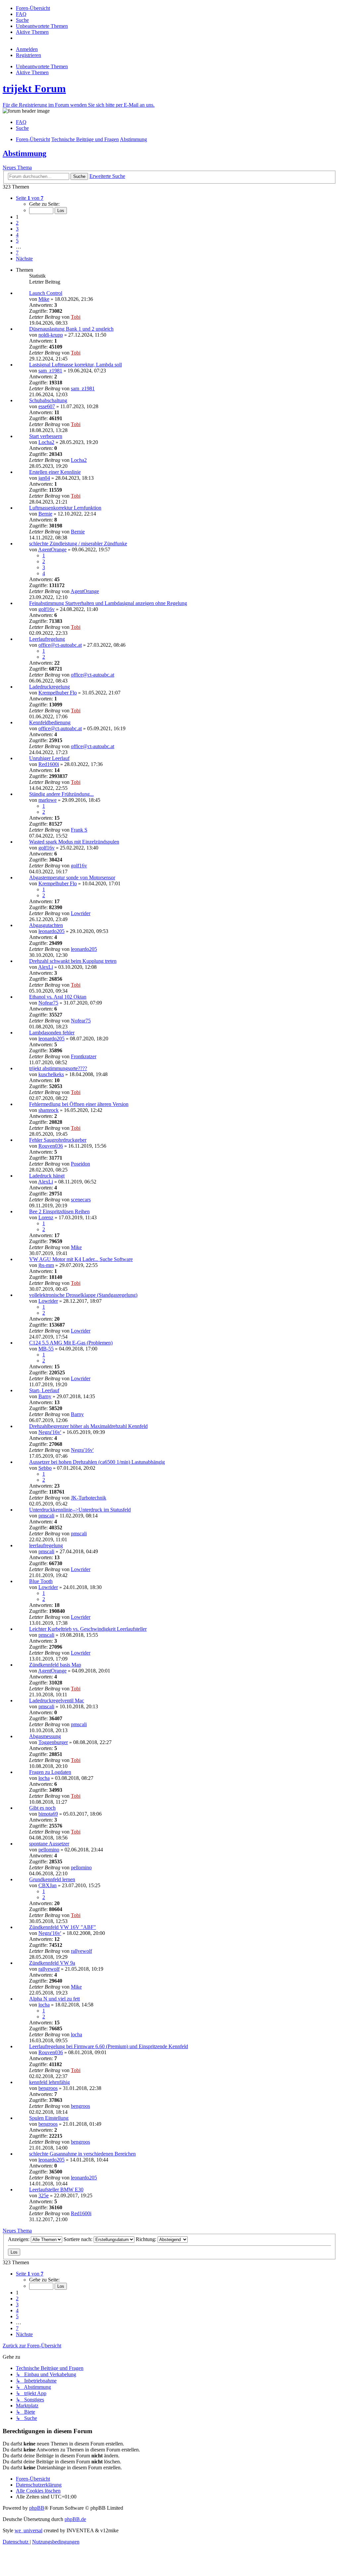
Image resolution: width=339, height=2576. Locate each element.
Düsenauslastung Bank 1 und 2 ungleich (71, 329)
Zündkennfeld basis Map (55, 1665)
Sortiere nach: (79, 2239)
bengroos (48, 2088)
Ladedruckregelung (49, 687)
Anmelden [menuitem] (27, 49)
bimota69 (48, 1814)
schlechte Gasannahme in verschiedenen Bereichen (82, 2154)
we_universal (28, 2530)
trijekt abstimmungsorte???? (58, 1068)
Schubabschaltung (48, 400)
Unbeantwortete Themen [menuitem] (42, 66)
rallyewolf (81, 1951)
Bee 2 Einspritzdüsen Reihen (59, 1211)
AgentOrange (52, 549)
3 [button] (17, 229)
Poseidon (80, 1164)
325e (44, 2195)
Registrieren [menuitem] (28, 55)
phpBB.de (75, 2519)
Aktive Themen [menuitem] (32, 72)
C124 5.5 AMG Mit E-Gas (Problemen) (71, 1343)
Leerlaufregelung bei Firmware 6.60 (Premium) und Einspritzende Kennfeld (109, 2046)
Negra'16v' (50, 1432)
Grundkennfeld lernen (52, 1879)
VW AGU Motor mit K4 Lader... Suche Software (81, 1259)
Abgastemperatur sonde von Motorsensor (72, 877)
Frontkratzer (84, 1056)
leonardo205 (51, 931)
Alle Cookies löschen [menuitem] (38, 2491)
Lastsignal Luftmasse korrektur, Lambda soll (75, 365)
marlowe (48, 800)
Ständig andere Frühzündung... (61, 794)
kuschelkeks (51, 1074)
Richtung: (147, 2239)
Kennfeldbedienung (50, 722)
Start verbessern (46, 436)
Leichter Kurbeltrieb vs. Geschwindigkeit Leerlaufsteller (88, 1629)
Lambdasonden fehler (52, 1033)
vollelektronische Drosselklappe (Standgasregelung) (83, 1295)
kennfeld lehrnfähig (49, 2082)
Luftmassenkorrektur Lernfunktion (65, 508)
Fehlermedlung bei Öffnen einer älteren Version (79, 1104)
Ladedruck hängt (47, 1176)
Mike (44, 299)
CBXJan (48, 1885)
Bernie (45, 514)
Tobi (76, 317)
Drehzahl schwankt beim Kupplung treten (73, 961)
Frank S (79, 830)
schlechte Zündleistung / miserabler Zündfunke (78, 544)
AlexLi (46, 967)
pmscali (46, 1516)
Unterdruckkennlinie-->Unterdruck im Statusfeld (80, 1510)
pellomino (49, 1850)
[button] (30, 198)
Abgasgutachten (46, 925)
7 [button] (17, 253)
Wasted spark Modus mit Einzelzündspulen (74, 842)
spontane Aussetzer (49, 1844)
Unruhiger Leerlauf (49, 758)
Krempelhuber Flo (58, 693)
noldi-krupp (51, 335)
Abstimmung (24, 153)
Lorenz (46, 1217)
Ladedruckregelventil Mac (57, 1700)
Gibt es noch (42, 1808)
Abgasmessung (45, 1736)
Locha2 (46, 442)
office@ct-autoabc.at (60, 645)
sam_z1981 (50, 371)
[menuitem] (33, 8)
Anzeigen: (19, 2239)
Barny (45, 1396)
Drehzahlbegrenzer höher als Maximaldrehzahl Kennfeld (88, 1426)
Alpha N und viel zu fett (54, 1999)
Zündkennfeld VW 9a (52, 1963)
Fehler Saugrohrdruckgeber (58, 1140)
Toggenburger (53, 1742)
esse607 (47, 406)
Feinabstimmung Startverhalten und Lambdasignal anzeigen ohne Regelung (108, 603)
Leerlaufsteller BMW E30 (56, 2190)
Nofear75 (48, 1003)
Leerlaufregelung (47, 639)
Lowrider (81, 913)
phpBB (37, 2508)
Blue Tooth (41, 1581)
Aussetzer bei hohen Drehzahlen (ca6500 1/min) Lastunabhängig (97, 1462)
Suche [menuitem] (22, 128)
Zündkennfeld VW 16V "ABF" (63, 1927)
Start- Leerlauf (44, 1390)
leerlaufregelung (46, 1545)
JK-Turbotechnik (89, 1498)
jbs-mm (46, 1265)
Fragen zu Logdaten (50, 1772)
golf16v (47, 609)
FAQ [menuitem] (21, 122)
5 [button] (17, 241)
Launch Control (46, 293)
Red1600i (49, 764)
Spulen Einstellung (49, 2118)
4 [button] (17, 235)
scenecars (81, 1200)
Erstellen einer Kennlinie (55, 472)
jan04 (44, 478)
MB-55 (46, 1349)
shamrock (48, 1110)
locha (44, 1778)
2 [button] (17, 223)
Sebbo (45, 1468)
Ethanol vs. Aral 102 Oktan (58, 997)
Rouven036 (51, 1146)
